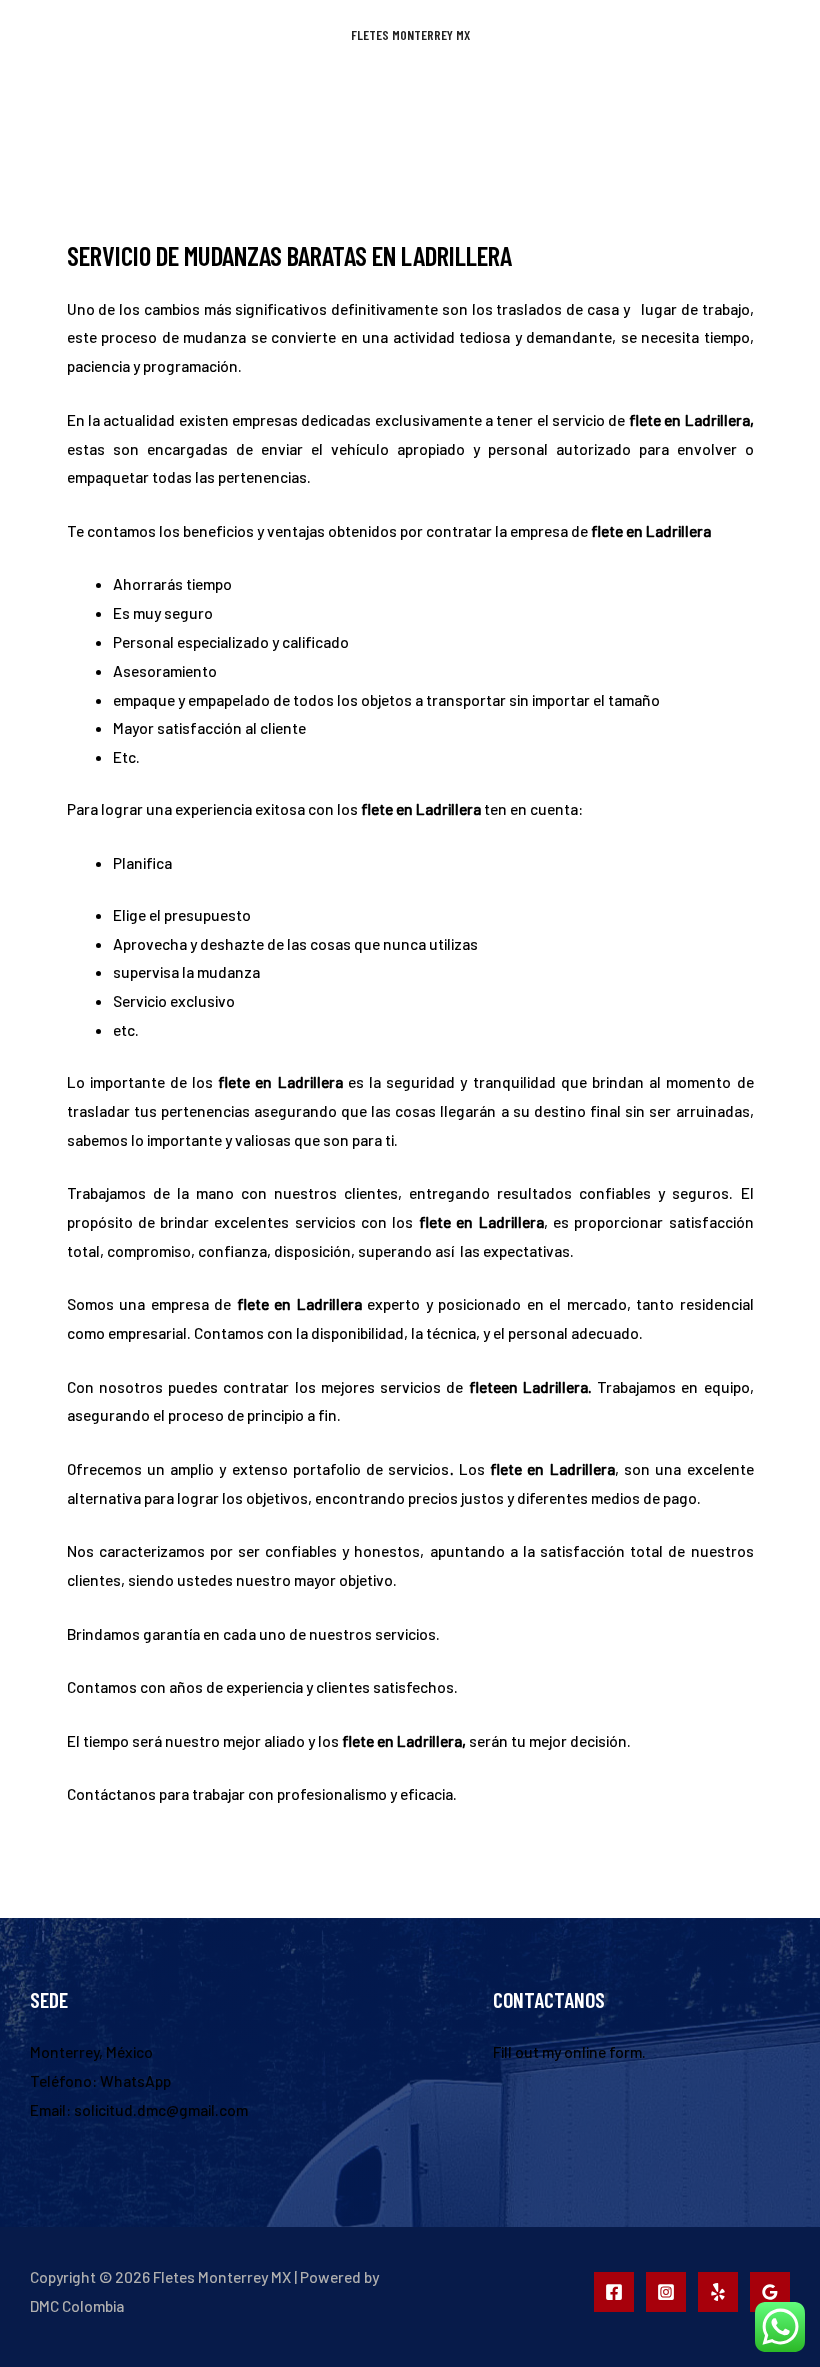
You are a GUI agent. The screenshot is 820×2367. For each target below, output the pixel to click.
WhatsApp (135, 2080)
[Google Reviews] (770, 2292)
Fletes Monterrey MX (410, 34)
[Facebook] (614, 2292)
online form (603, 2051)
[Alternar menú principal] (409, 99)
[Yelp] (718, 2292)
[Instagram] (666, 2292)
